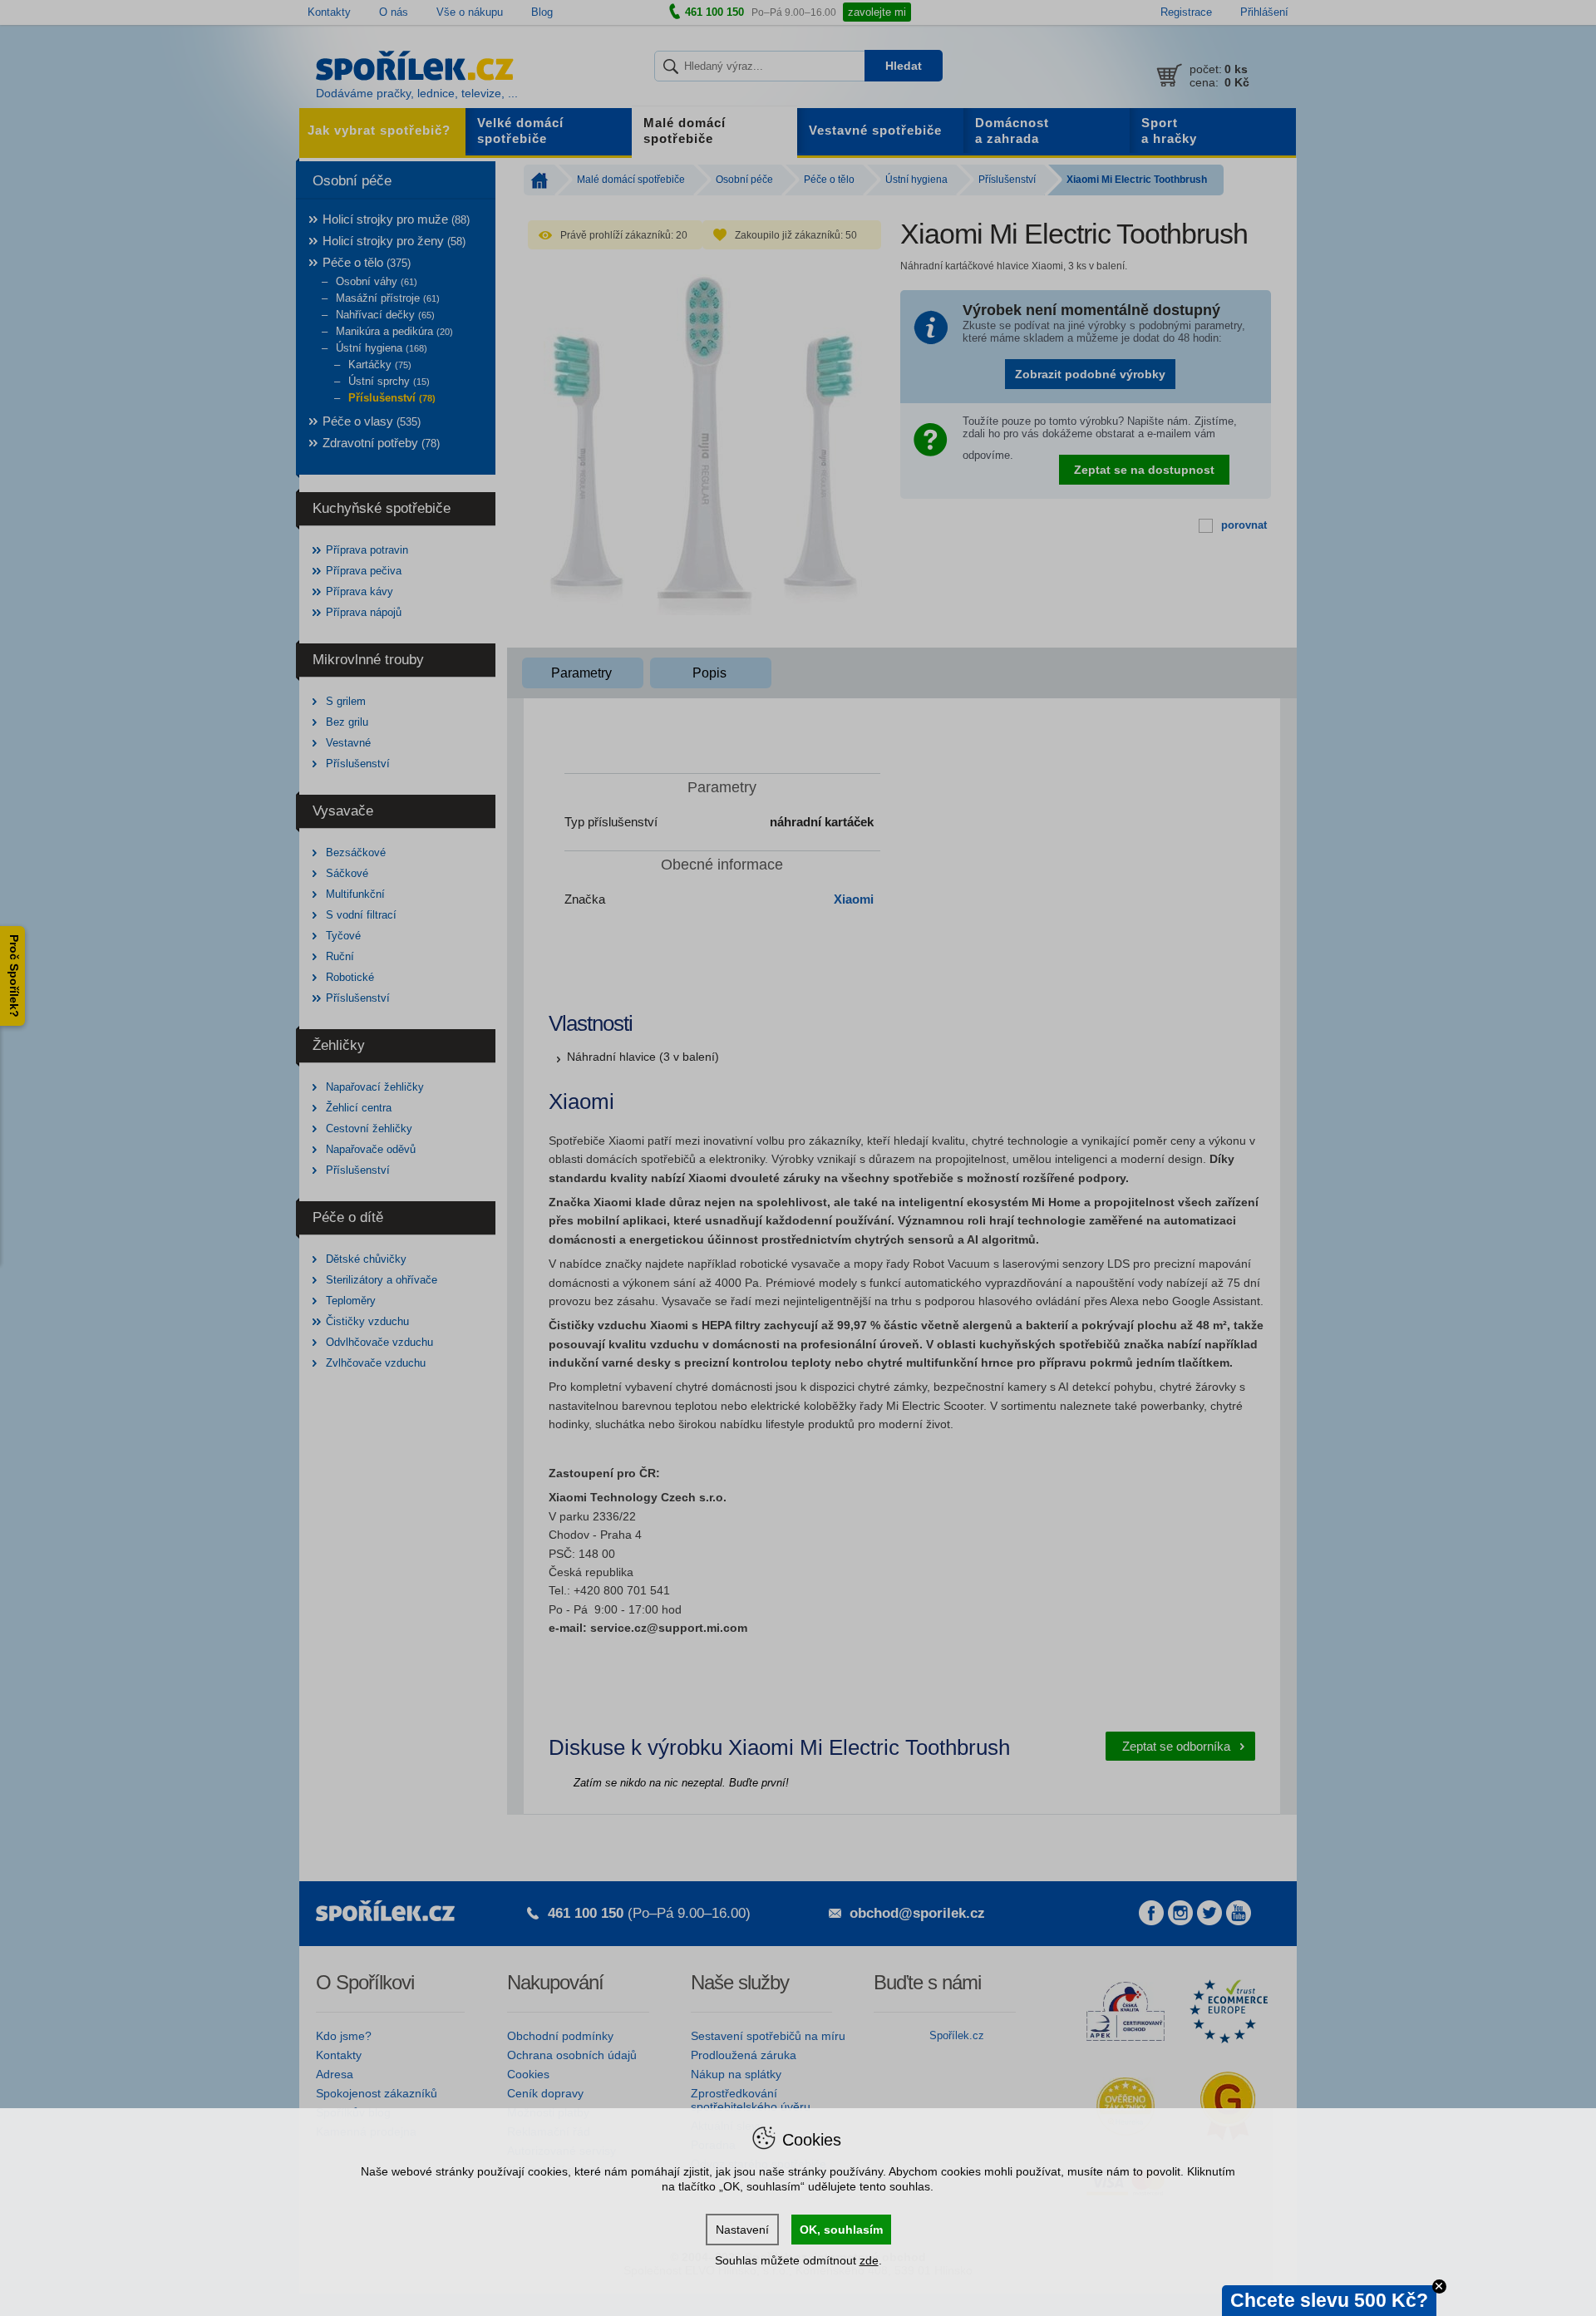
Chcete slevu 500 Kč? (1329, 2300)
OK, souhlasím (841, 2230)
